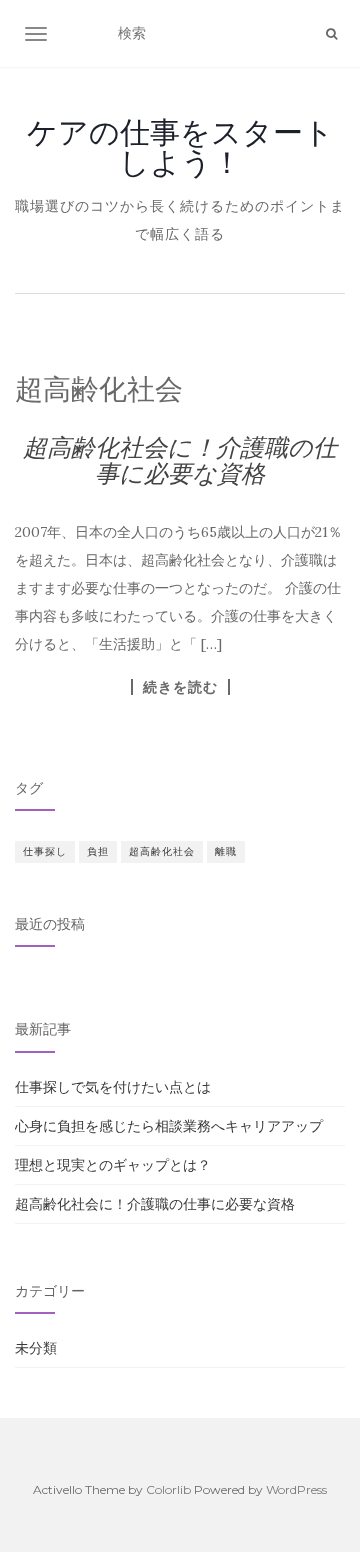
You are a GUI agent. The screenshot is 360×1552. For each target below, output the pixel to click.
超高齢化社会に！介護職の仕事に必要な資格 (180, 460)
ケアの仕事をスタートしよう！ (180, 147)
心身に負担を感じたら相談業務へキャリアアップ (169, 1126)
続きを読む (180, 687)
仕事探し (45, 851)
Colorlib (168, 1489)
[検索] (331, 34)
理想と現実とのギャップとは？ (113, 1165)
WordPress (296, 1489)
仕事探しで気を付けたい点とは (113, 1087)
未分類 (36, 1348)
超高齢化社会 (162, 851)
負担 (98, 851)
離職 (226, 851)
